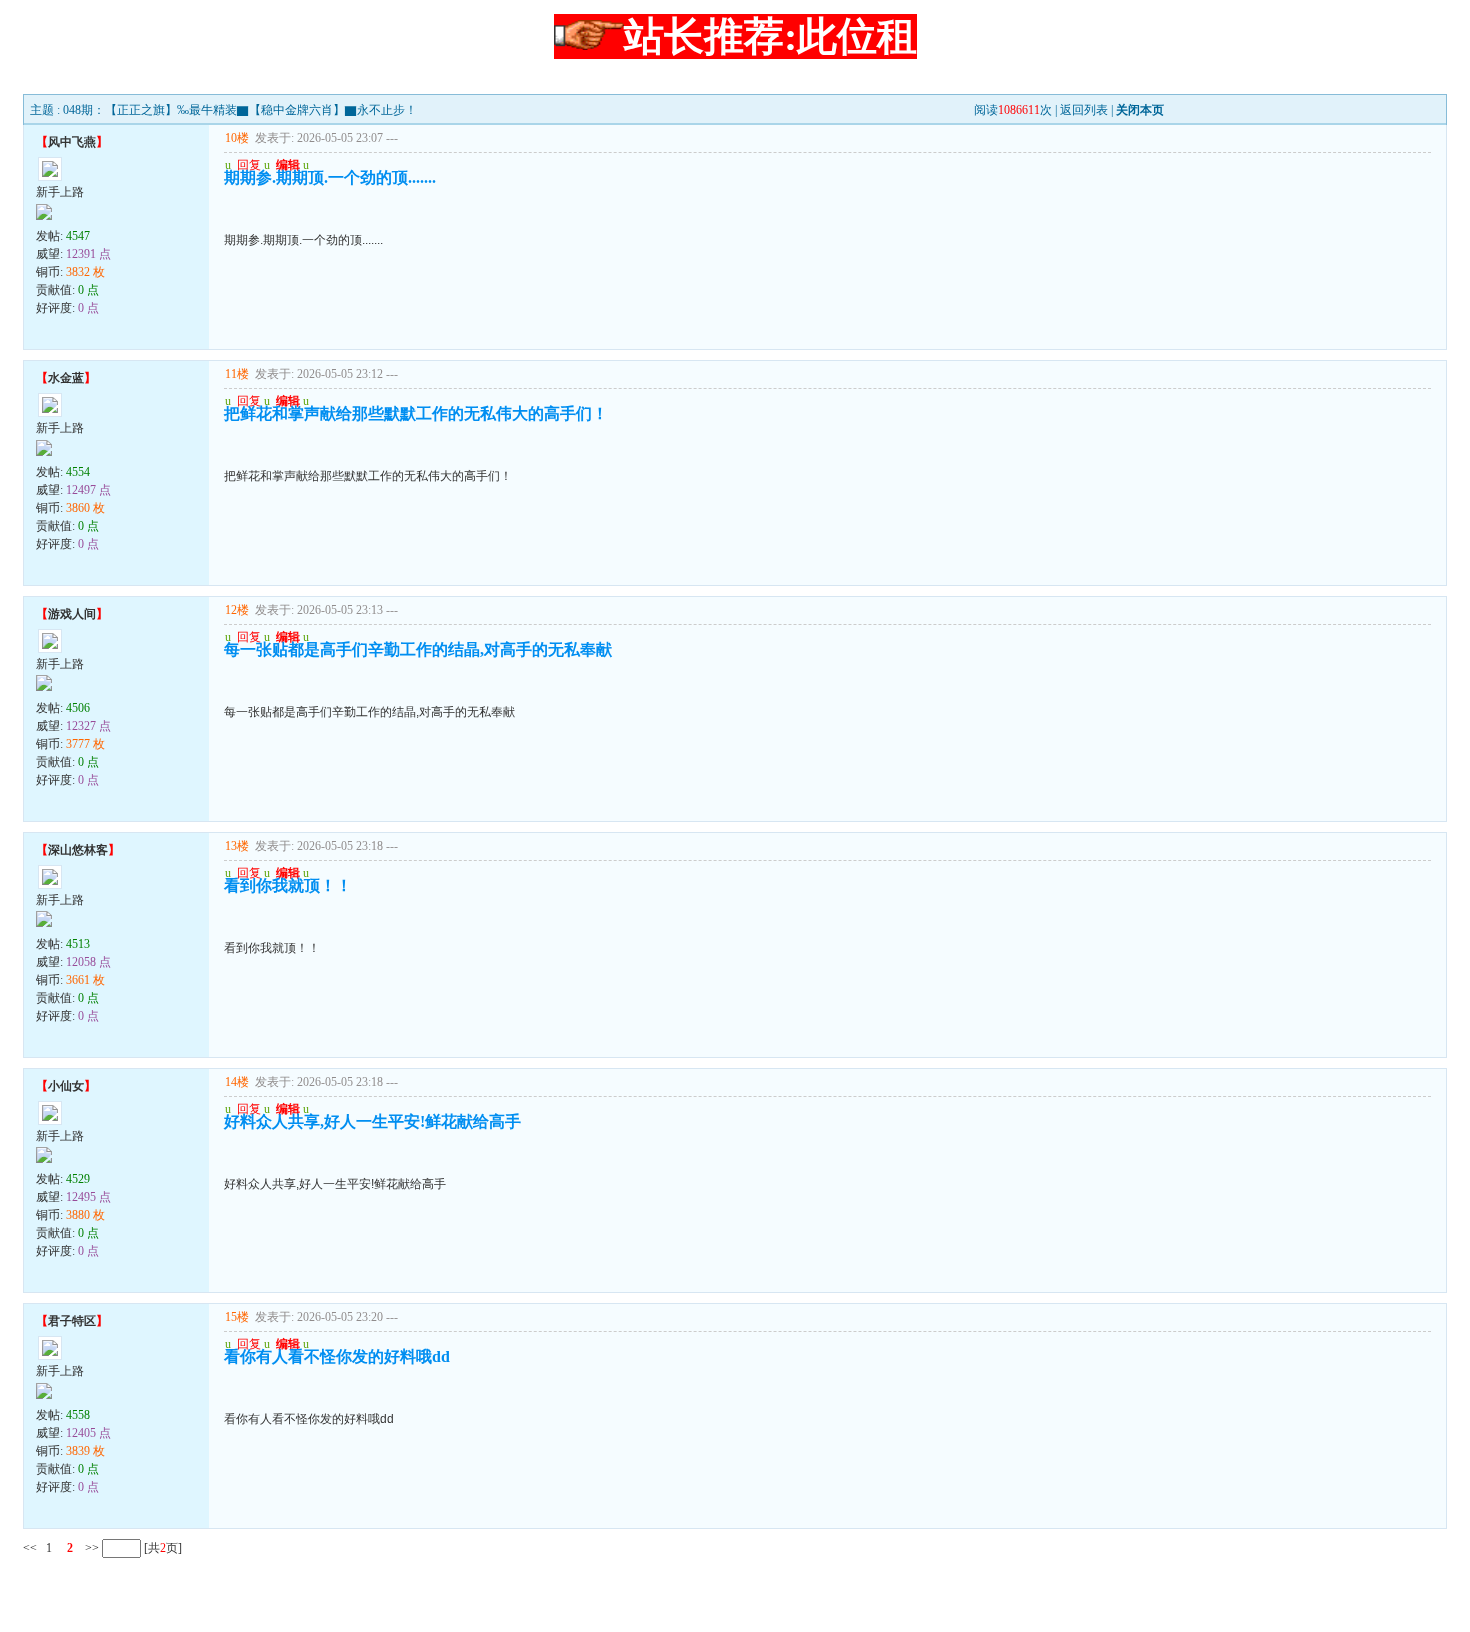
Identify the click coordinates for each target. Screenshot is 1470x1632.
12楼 (237, 610)
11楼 (237, 374)
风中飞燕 (72, 142)
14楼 (237, 1082)
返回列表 (1084, 110)
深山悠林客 (78, 850)
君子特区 (72, 1321)
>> (90, 1548)
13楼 (237, 846)
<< (30, 1548)
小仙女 (66, 1086)
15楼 (237, 1317)
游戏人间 (72, 614)
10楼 (237, 138)
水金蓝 (66, 378)
